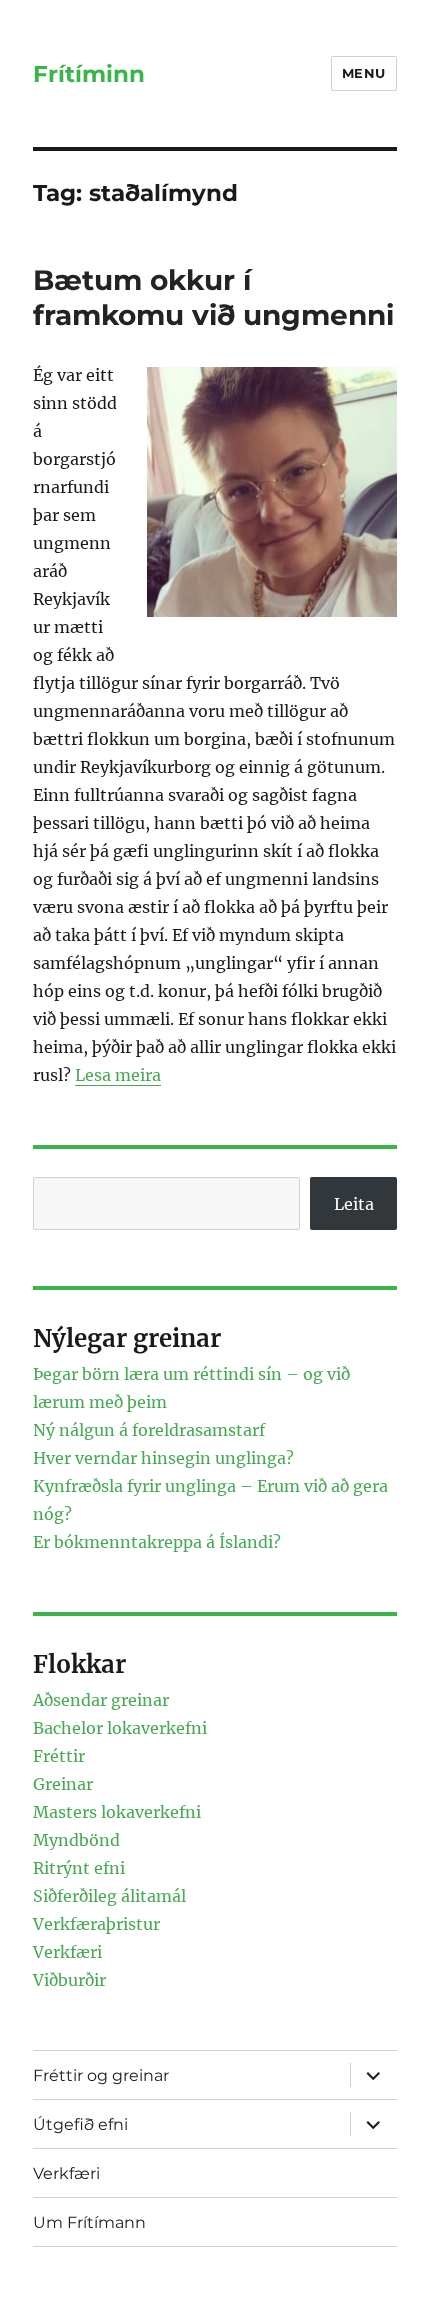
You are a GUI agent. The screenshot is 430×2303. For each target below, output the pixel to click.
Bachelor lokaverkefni (120, 1728)
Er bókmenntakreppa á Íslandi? (157, 1542)
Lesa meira (118, 1075)
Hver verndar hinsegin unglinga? (163, 1458)
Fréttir (59, 1756)
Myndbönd (76, 1840)
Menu (364, 73)
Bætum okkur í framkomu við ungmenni (213, 297)
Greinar (63, 1784)
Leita (354, 1204)
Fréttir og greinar (101, 2075)
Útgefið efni (80, 2124)
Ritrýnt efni (79, 1868)
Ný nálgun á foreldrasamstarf (149, 1430)
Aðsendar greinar (101, 1700)
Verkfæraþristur (96, 1924)
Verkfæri (67, 1952)
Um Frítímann (89, 2222)
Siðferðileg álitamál (109, 1896)
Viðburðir (69, 1980)
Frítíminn (89, 74)
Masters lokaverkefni (117, 1812)
